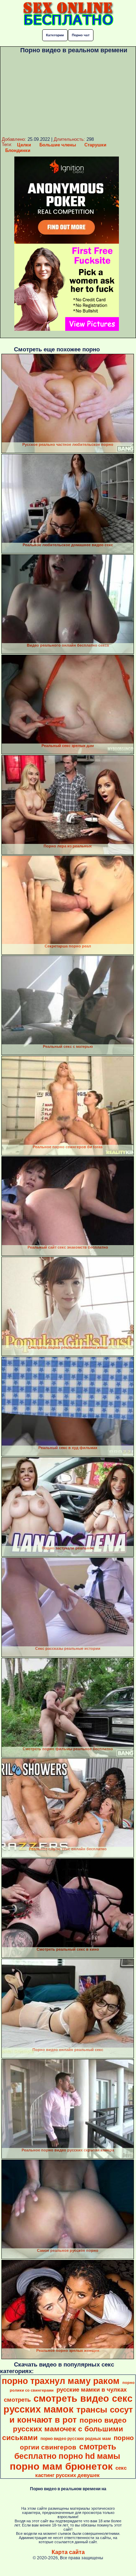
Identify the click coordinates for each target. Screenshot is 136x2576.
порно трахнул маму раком (61, 2381)
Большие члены (58, 145)
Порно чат (81, 35)
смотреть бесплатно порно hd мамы (67, 2451)
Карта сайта (68, 2552)
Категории (55, 35)
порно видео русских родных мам (76, 2439)
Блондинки (18, 150)
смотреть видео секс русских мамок (68, 2404)
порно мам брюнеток (61, 2466)
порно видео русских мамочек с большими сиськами (64, 2429)
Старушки (95, 145)
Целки (24, 145)
